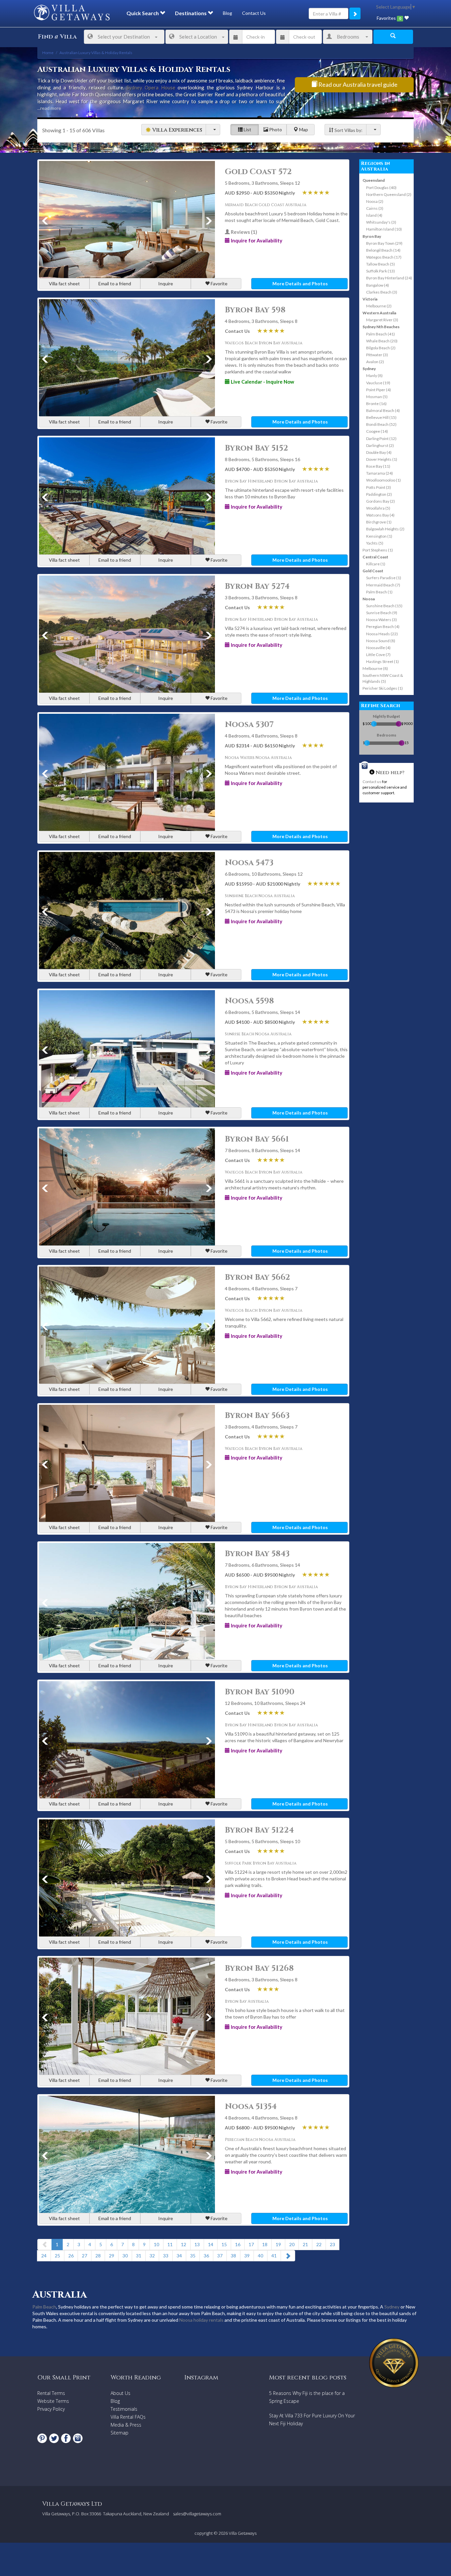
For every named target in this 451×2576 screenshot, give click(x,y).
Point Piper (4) (379, 390)
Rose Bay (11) (378, 466)
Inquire (166, 283)
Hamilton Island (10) (384, 229)
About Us (121, 2393)
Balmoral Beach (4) (383, 410)
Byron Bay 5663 (257, 1416)
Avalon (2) (375, 362)
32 (152, 2256)
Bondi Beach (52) (381, 424)
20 (292, 2244)
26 (71, 2256)
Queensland (374, 180)
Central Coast (375, 557)
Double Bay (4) (379, 452)
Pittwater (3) (377, 355)
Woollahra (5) (378, 508)
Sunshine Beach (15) (384, 606)
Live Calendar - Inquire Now (262, 382)
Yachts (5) (375, 543)
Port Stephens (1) (378, 550)
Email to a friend (115, 283)
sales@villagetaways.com (197, 2514)
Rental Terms (51, 2393)
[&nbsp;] (213, 130)
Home (48, 53)
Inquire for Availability (256, 240)
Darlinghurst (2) (380, 445)
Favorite (219, 283)
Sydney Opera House (151, 87)
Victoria (370, 299)
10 (156, 2244)
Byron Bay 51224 (259, 1830)
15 (224, 2244)
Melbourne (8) (375, 668)
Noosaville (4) (378, 648)
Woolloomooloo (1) (383, 480)
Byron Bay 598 (255, 310)
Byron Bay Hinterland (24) (389, 278)
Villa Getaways (243, 2533)
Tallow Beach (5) (381, 264)
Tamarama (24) (380, 473)
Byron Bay (372, 236)
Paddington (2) (379, 494)
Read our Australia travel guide (357, 84)
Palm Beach (44, 2307)
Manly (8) (374, 376)
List (247, 129)
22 (319, 2244)
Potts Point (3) (379, 487)
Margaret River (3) (382, 320)
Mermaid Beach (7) (383, 585)
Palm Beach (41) (381, 334)
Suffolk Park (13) (381, 271)
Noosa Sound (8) (381, 641)
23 (332, 2244)
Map (303, 129)
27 (85, 2256)
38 (233, 2256)
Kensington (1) (379, 536)
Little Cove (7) (378, 655)
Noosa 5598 (249, 1001)
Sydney (369, 369)
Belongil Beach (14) (383, 250)
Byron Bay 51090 (260, 1692)
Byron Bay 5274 (257, 586)
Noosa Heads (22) (382, 634)
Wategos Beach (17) (384, 257)
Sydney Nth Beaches (381, 327)
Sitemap (120, 2433)
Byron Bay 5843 (257, 1554)
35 (193, 2256)
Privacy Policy (51, 2409)
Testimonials (124, 2409)
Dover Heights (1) (382, 459)
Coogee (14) (377, 431)
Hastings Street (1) (382, 661)
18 (265, 2244)
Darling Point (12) (381, 439)
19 (278, 2244)
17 (251, 2244)
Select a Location (198, 37)
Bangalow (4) (378, 285)
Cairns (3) (375, 208)
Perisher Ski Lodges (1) (383, 688)
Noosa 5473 (249, 863)
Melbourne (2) (379, 306)
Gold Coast (373, 571)
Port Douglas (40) (381, 188)
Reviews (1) (243, 232)
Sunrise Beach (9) (382, 613)
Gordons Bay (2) (381, 501)
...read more (49, 108)
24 (44, 2256)
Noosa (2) (375, 201)
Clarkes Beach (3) (382, 292)
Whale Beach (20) (382, 341)
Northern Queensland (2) (389, 194)
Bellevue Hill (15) (381, 417)
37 (220, 2256)
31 (139, 2256)
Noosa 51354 (251, 2107)
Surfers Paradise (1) (384, 578)
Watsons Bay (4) (380, 515)
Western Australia (379, 313)
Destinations (191, 13)
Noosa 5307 (249, 725)
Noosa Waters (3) (382, 620)
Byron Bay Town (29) (384, 243)
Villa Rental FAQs (128, 2417)
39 (247, 2256)
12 (184, 2244)
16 (238, 2244)
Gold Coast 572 (258, 172)
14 (211, 2244)
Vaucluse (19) (378, 383)
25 (57, 2256)
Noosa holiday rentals (201, 2320)
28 (98, 2256)
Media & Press (126, 2425)
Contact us (372, 782)
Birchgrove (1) (379, 522)
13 (197, 2244)
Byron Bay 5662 (258, 1277)
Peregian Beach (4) (383, 627)
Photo (275, 129)
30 (125, 2256)
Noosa (369, 599)
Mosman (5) (377, 397)
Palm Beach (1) (379, 592)
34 (179, 2256)
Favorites (389, 18)
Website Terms (53, 2401)
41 (274, 2256)
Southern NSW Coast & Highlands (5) (383, 678)
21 (305, 2244)
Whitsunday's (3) (381, 222)
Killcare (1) (376, 564)
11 (170, 2244)
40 (260, 2256)
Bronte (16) (376, 404)
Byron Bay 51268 (259, 1968)
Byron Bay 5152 (257, 448)
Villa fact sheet (64, 283)
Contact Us (254, 13)
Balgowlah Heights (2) (385, 529)
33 (166, 2256)
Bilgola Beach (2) (381, 348)
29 (112, 2256)
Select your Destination (124, 37)
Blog (227, 13)
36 (206, 2256)
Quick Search (143, 13)
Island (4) (374, 215)
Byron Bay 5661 (257, 1139)
